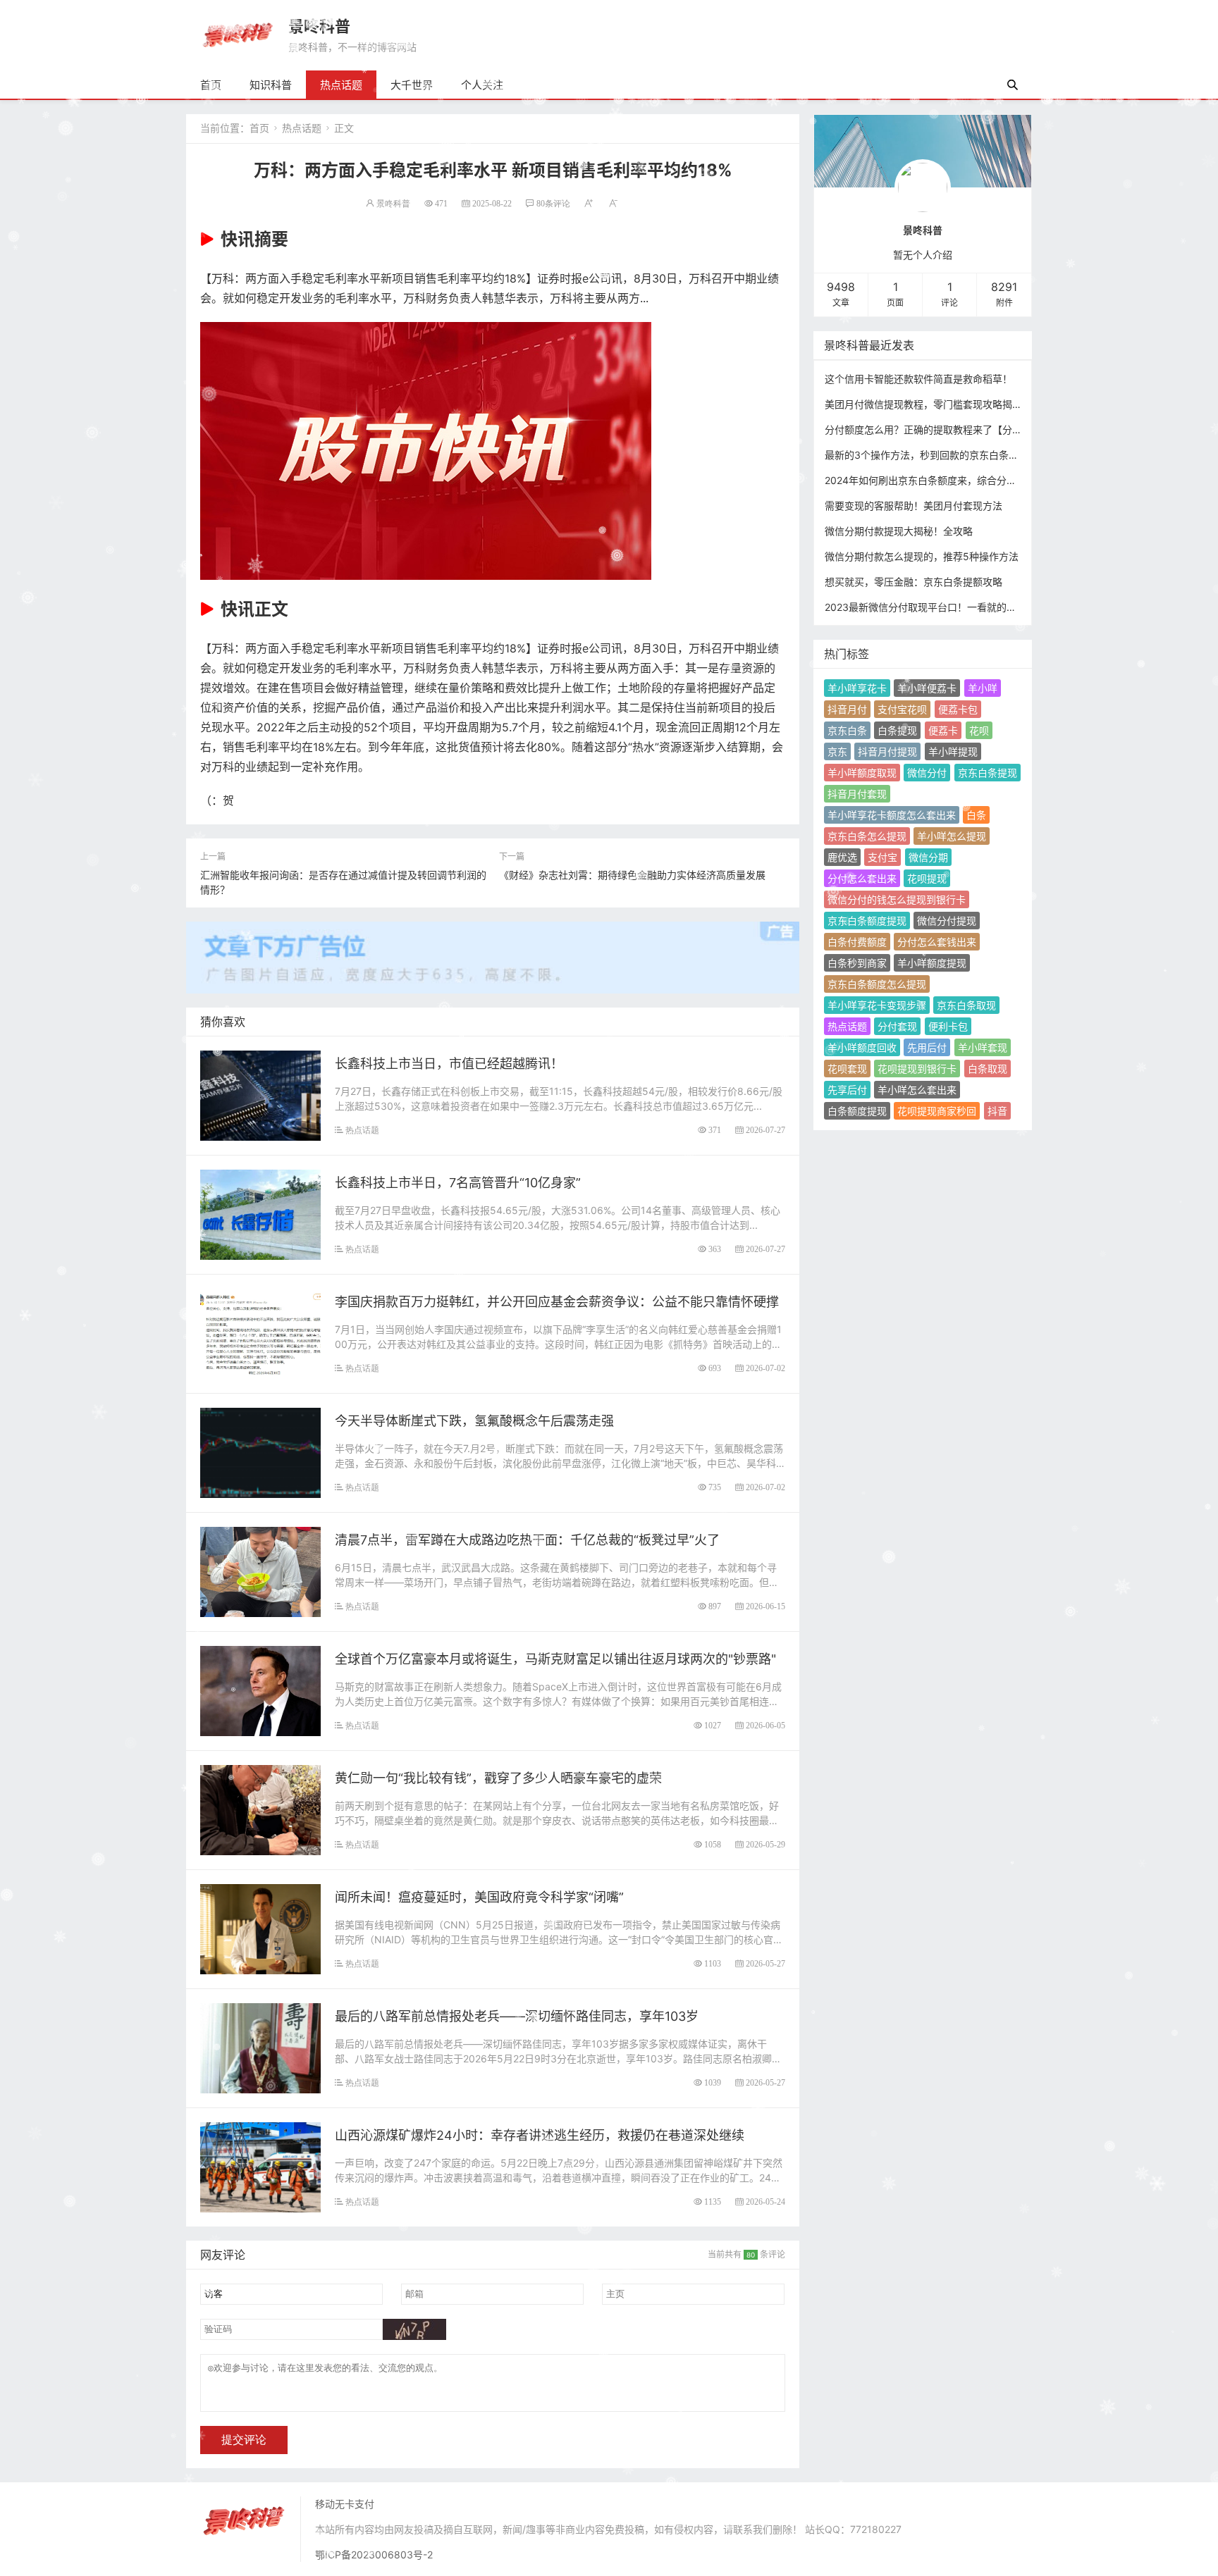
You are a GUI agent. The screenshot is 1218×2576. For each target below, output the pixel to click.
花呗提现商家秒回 (937, 1111)
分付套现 (897, 1026)
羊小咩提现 (953, 751)
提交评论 (244, 2440)
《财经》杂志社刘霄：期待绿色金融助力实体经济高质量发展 (632, 875)
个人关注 (482, 85)
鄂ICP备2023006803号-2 (374, 2555)
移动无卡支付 (345, 2504)
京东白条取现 (966, 1005)
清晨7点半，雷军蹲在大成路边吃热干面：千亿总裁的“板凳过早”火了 (527, 1540)
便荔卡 (943, 730)
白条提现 (897, 730)
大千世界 (412, 85)
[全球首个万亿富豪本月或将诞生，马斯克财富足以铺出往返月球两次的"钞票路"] (260, 1690)
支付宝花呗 (902, 709)
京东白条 (847, 730)
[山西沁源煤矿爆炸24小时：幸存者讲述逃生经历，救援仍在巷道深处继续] (260, 2166)
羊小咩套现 (983, 1047)
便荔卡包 (958, 709)
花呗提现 (927, 878)
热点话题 (341, 85)
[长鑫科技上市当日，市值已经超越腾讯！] (260, 1095)
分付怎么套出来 (862, 878)
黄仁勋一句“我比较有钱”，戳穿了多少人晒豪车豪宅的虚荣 (498, 1778)
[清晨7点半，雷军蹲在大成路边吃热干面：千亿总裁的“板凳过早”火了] (260, 1571)
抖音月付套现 (857, 794)
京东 (837, 751)
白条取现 (988, 1069)
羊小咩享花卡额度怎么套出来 (892, 815)
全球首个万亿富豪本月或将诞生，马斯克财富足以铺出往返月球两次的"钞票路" (555, 1659)
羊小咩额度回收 (862, 1047)
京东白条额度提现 (867, 921)
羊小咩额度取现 (862, 773)
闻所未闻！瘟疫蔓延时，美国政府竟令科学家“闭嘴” (479, 1897)
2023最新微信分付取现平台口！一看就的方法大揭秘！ (945, 607)
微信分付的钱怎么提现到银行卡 (897, 899)
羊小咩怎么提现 (952, 836)
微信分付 (927, 773)
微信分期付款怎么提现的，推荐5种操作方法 (922, 556)
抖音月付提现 (887, 751)
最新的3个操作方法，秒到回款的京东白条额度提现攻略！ (951, 455)
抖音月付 (847, 709)
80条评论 (553, 203)
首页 (211, 85)
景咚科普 (319, 26)
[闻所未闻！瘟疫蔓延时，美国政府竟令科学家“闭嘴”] (260, 1928)
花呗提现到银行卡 (917, 1069)
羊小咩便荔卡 (927, 688)
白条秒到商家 (857, 963)
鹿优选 (842, 857)
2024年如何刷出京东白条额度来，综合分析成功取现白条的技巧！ (970, 480)
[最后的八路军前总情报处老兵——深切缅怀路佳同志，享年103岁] (260, 2047)
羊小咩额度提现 (932, 963)
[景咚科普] (237, 34)
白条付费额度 (857, 942)
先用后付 (927, 1047)
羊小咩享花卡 (857, 688)
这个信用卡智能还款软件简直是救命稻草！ (918, 379)
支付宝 (882, 857)
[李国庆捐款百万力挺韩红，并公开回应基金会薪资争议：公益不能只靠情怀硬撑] (260, 1333)
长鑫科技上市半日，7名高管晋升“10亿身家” (458, 1183)
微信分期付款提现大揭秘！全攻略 (899, 531)
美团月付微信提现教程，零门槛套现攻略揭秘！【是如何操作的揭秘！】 (983, 404)
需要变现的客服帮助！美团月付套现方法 (914, 506)
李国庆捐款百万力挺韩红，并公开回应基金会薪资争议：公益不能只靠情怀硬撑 (557, 1302)
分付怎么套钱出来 (937, 942)
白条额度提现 (857, 1111)
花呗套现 (847, 1069)
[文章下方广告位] (493, 949)
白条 (976, 815)
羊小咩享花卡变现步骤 (877, 1005)
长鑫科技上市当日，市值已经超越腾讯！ (449, 1064)
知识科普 (271, 85)
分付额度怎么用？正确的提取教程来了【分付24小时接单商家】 (964, 429)
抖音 (997, 1111)
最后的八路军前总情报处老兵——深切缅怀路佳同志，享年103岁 (517, 2016)
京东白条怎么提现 (867, 836)
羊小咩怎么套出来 (917, 1090)
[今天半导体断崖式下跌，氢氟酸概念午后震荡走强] (260, 1452)
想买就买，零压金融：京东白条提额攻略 (914, 582)
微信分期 (928, 857)
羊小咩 (983, 688)
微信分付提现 (947, 921)
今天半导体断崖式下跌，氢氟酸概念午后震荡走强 (474, 1421)
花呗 (979, 730)
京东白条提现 (988, 773)
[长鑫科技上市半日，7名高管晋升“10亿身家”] (260, 1214)
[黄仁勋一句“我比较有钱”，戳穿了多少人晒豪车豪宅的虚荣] (260, 1809)
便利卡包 (948, 1026)
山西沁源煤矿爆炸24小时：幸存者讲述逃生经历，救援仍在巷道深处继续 (540, 2135)
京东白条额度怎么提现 (877, 984)
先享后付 (847, 1090)
